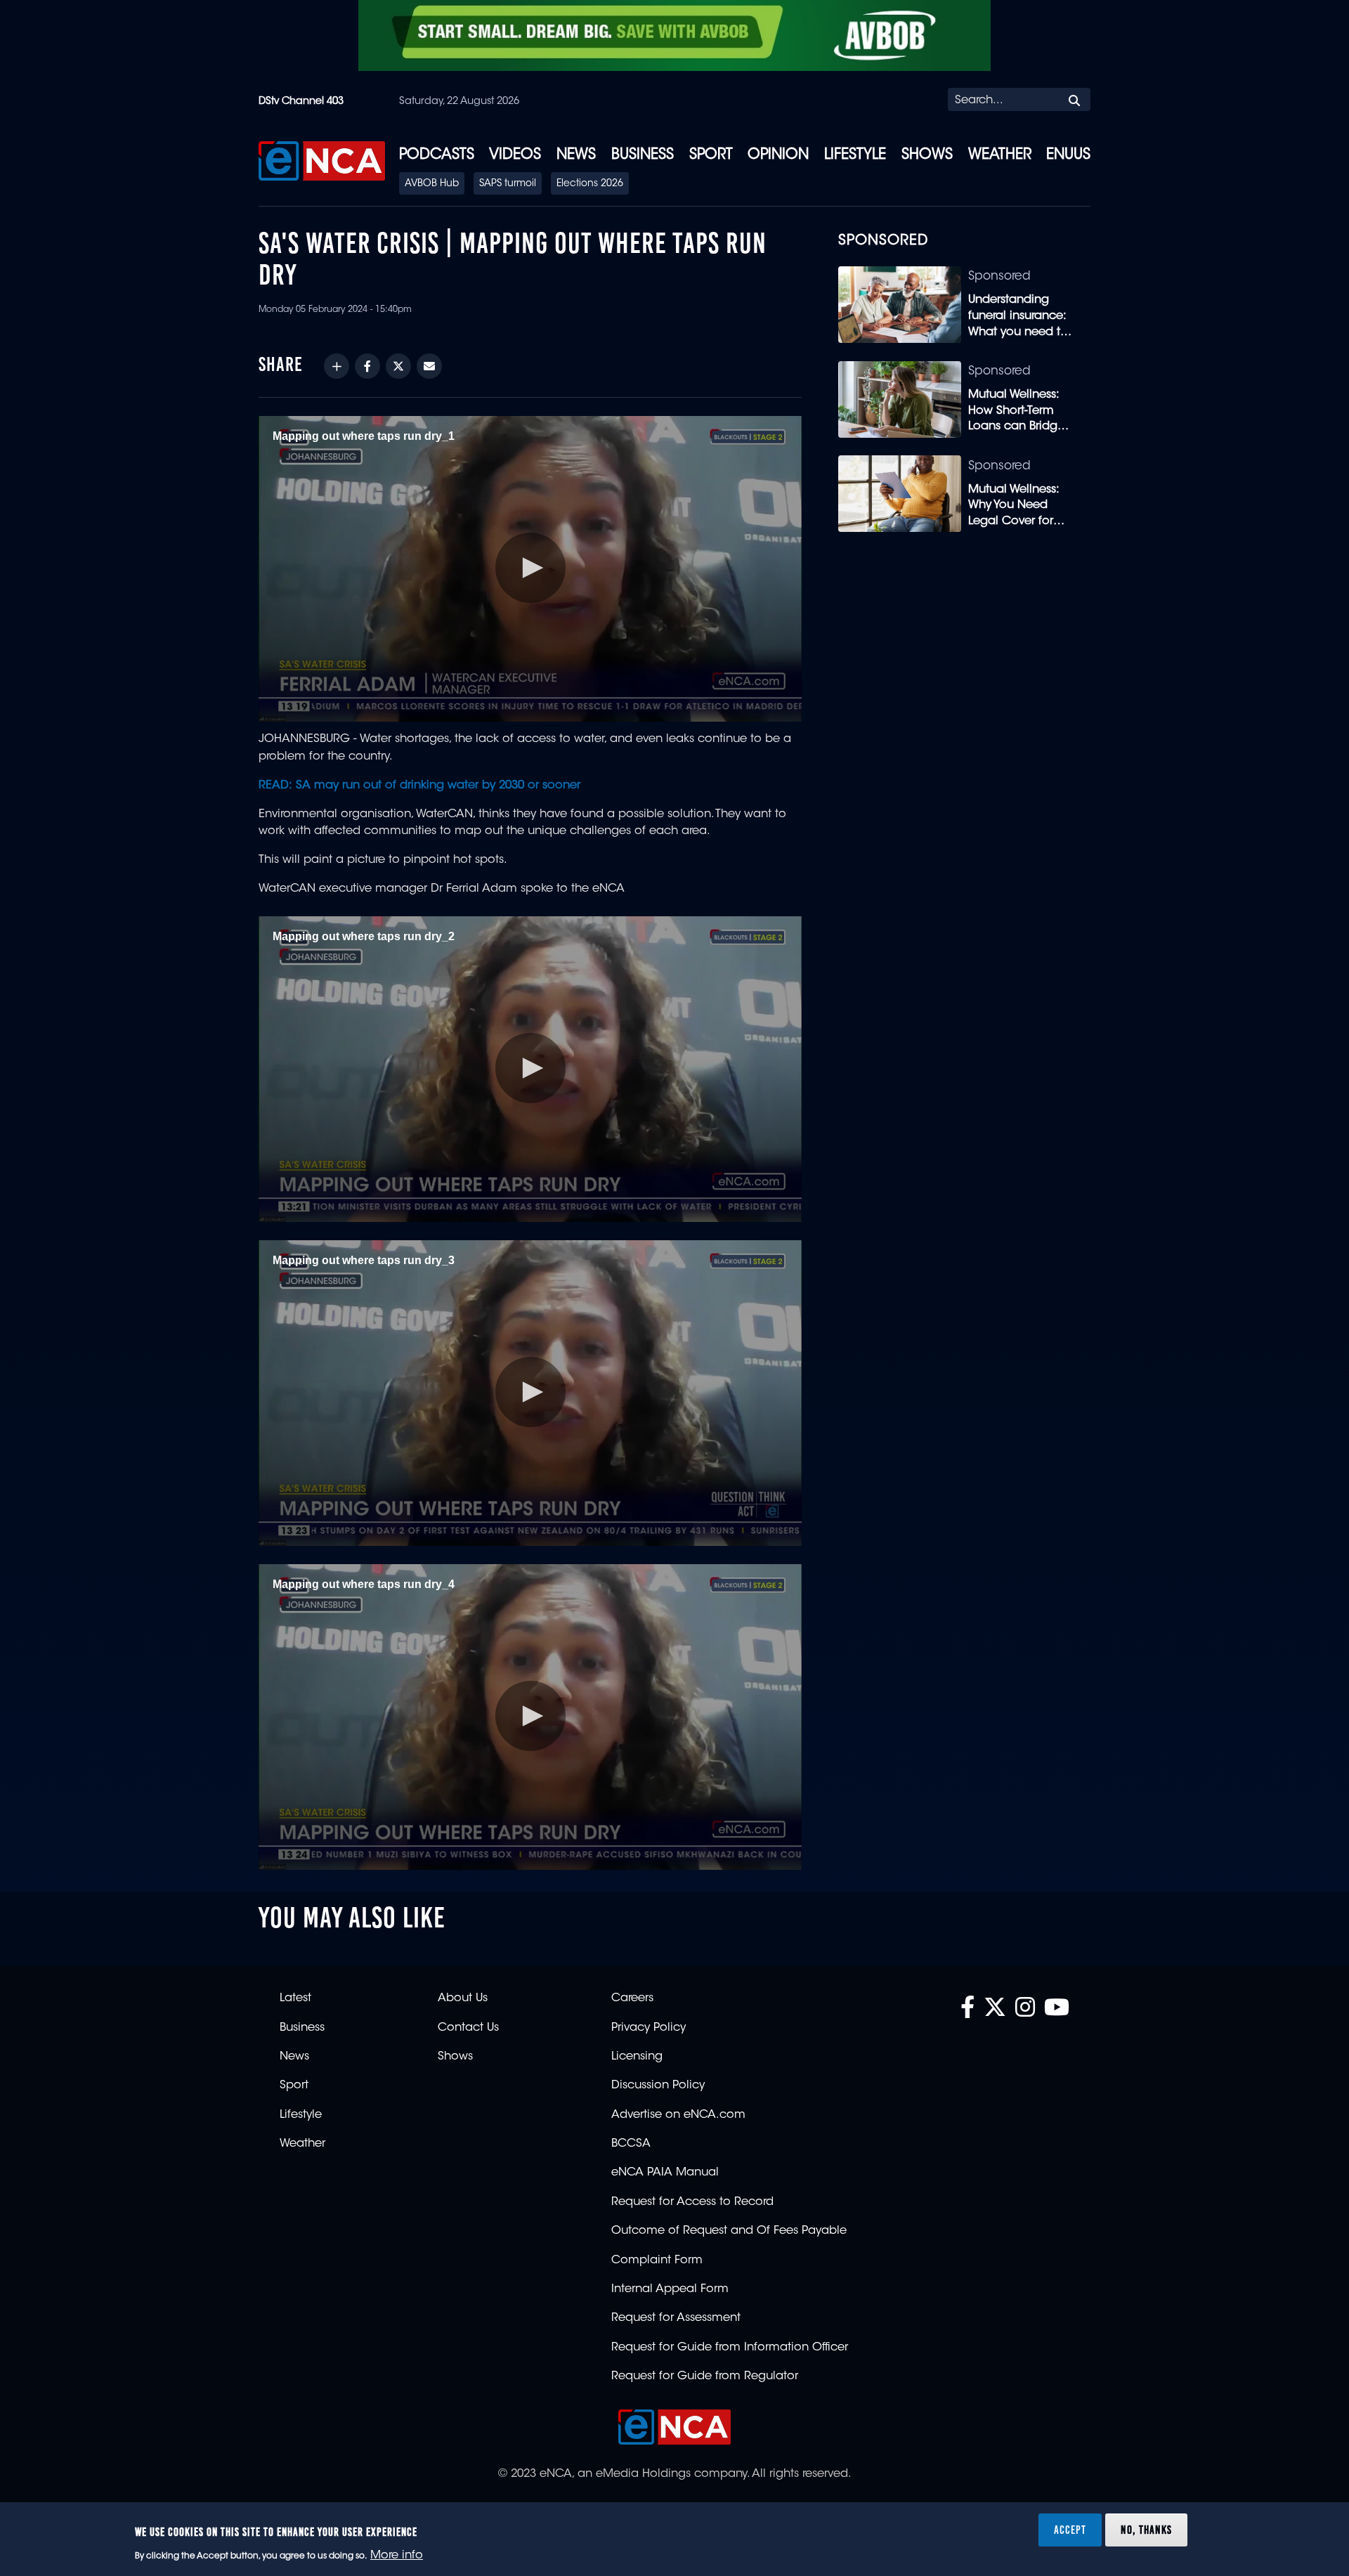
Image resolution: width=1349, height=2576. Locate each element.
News (576, 155)
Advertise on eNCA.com (678, 2115)
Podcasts (437, 155)
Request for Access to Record (692, 2202)
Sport (711, 155)
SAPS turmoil (508, 184)
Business (643, 155)
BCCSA (631, 2144)
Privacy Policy (649, 2028)
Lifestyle (855, 155)
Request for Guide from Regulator (705, 2376)
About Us (463, 1998)
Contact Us (468, 2028)
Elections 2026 (590, 184)
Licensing (637, 2057)
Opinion (778, 155)
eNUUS (1068, 155)
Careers (632, 1998)
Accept (1070, 2530)
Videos (515, 155)
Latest (295, 1998)
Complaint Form (657, 2260)
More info (397, 2556)
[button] (530, 568)
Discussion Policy (658, 2086)
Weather (1000, 155)
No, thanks (1146, 2530)
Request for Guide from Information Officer (730, 2348)
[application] (530, 569)
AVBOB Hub (432, 184)
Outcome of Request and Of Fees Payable (729, 2231)
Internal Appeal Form (670, 2289)
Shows (927, 155)
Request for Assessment (676, 2318)
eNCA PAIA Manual (665, 2173)
